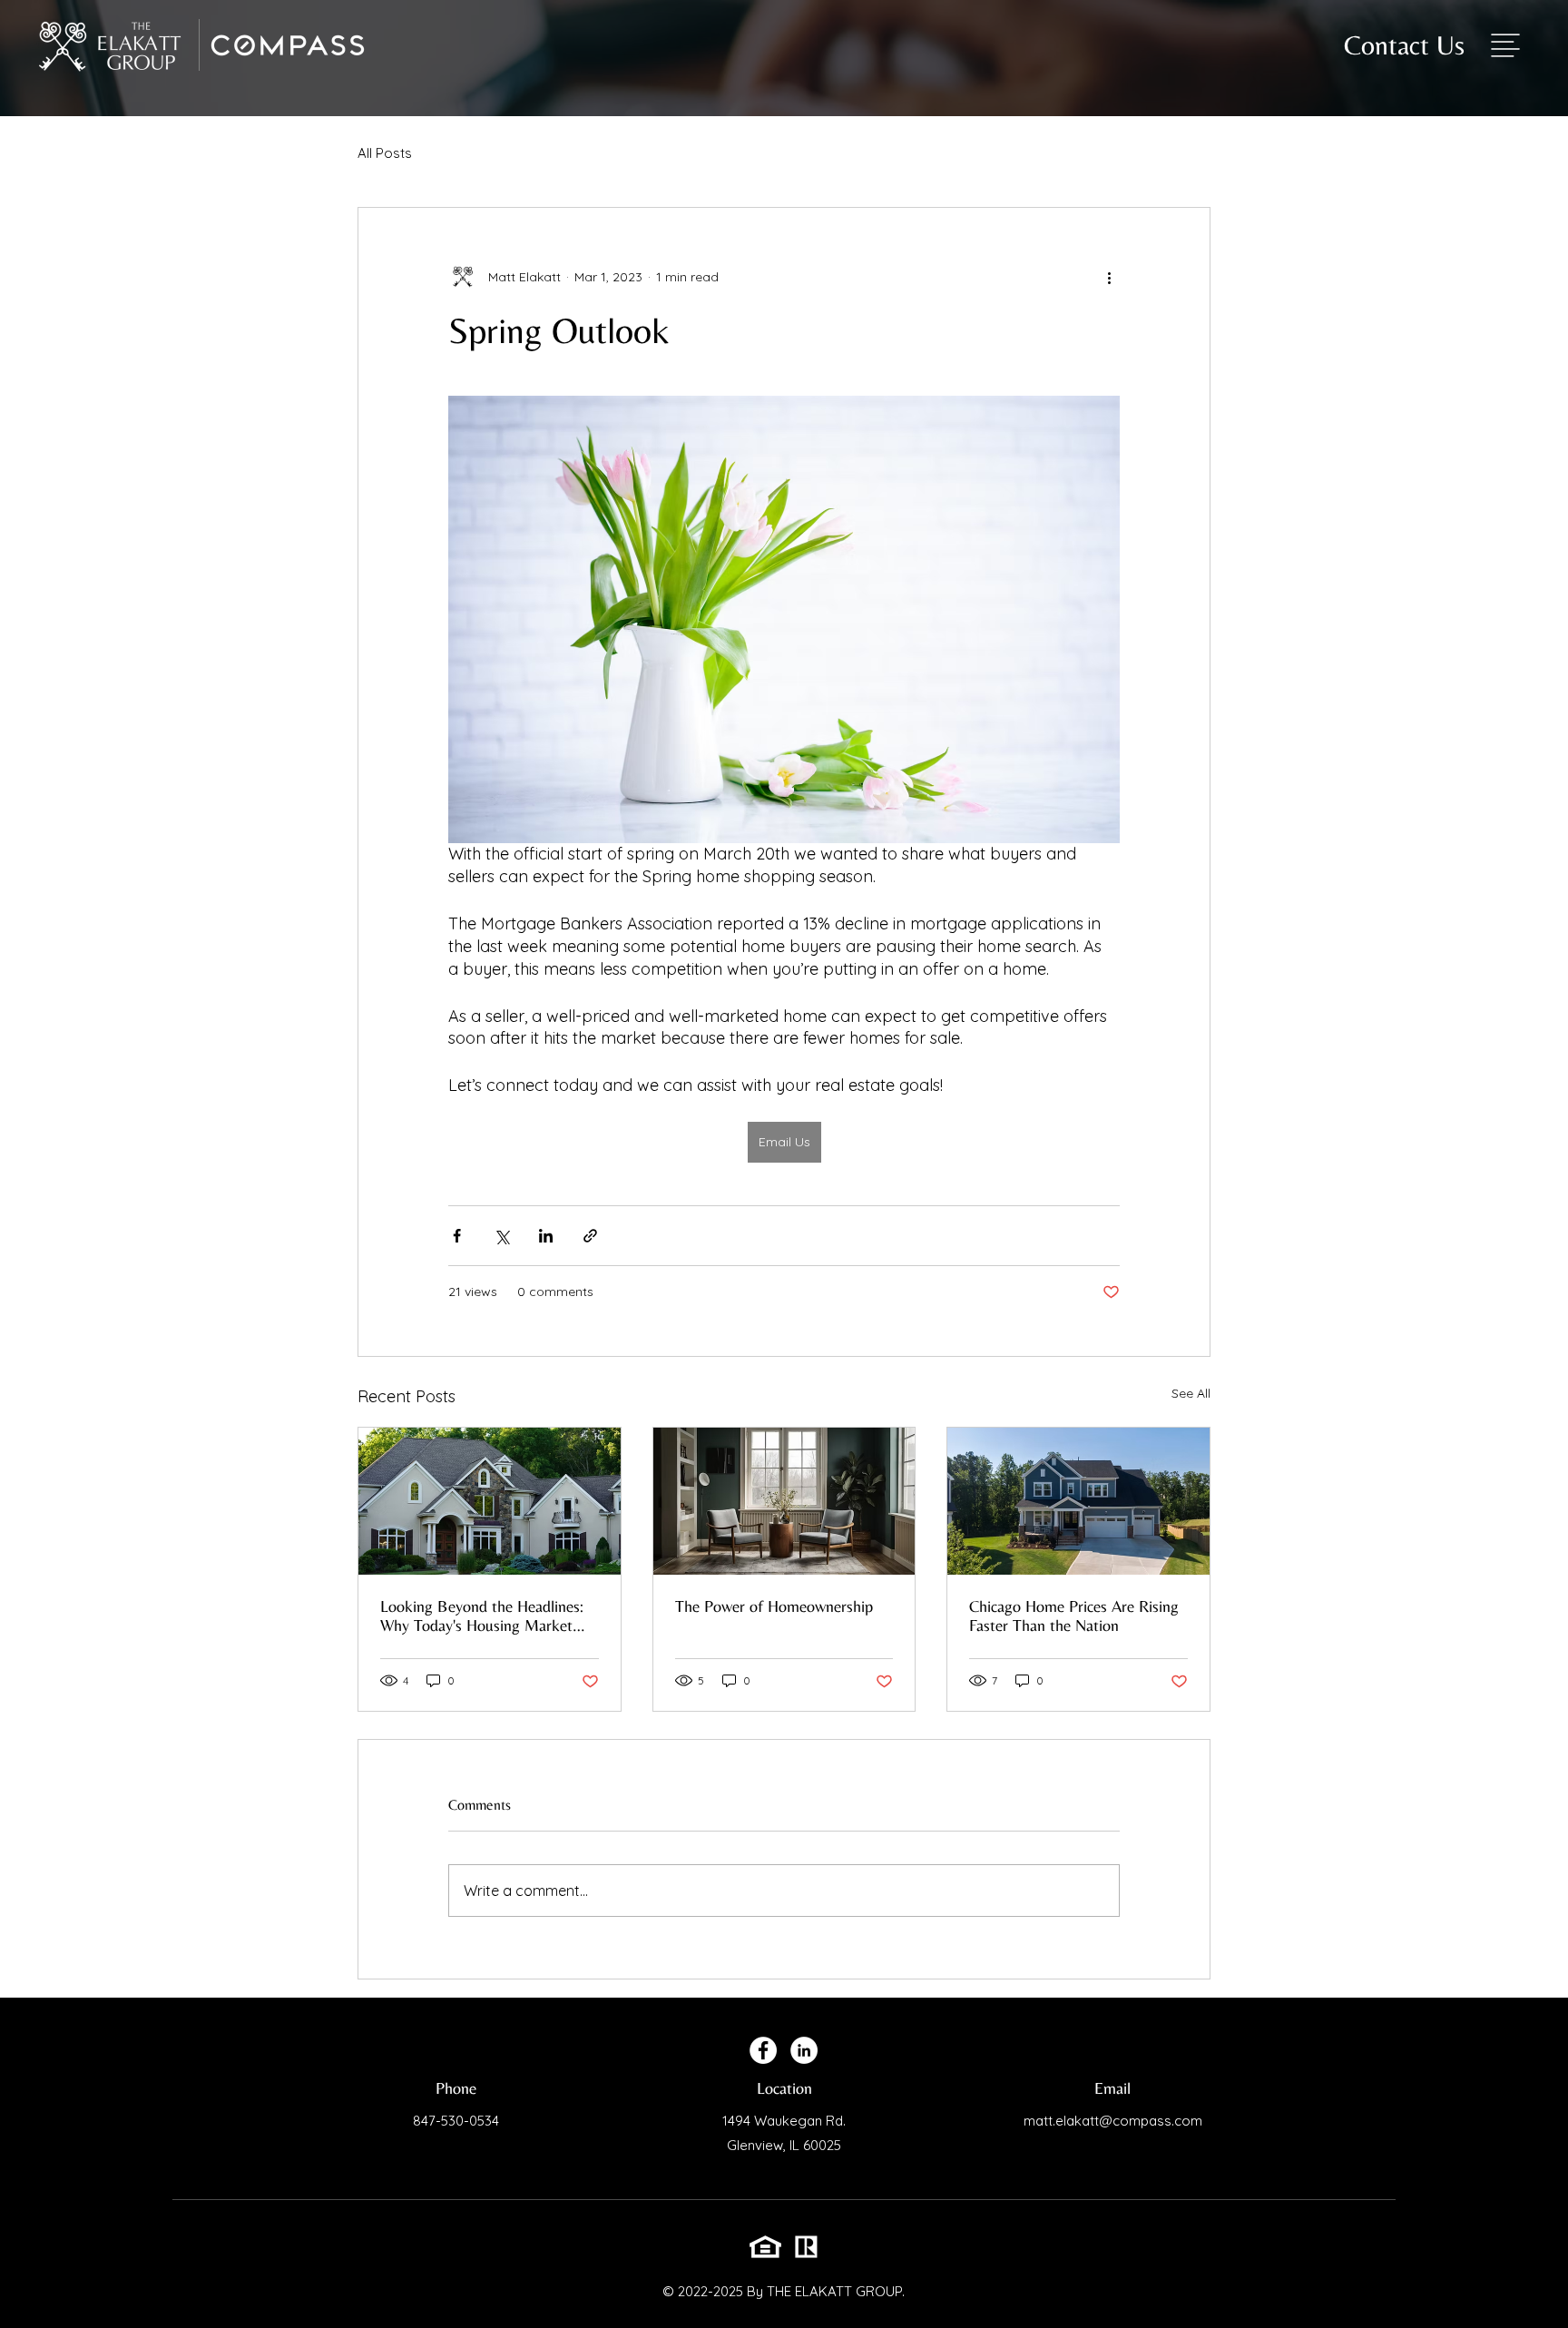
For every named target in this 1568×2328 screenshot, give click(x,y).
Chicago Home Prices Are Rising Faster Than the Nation (1074, 1616)
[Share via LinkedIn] (546, 1236)
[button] (1505, 45)
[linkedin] (804, 2050)
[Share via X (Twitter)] (501, 1236)
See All (1191, 1393)
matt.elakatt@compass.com (1113, 2121)
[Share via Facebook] (457, 1236)
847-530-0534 (456, 2121)
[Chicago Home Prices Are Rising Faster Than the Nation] (1078, 1501)
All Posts (385, 153)
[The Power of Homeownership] (784, 1501)
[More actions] (1109, 277)
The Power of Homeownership (774, 1606)
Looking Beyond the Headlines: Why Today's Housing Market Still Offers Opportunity (482, 1616)
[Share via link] (590, 1236)
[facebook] (763, 2050)
